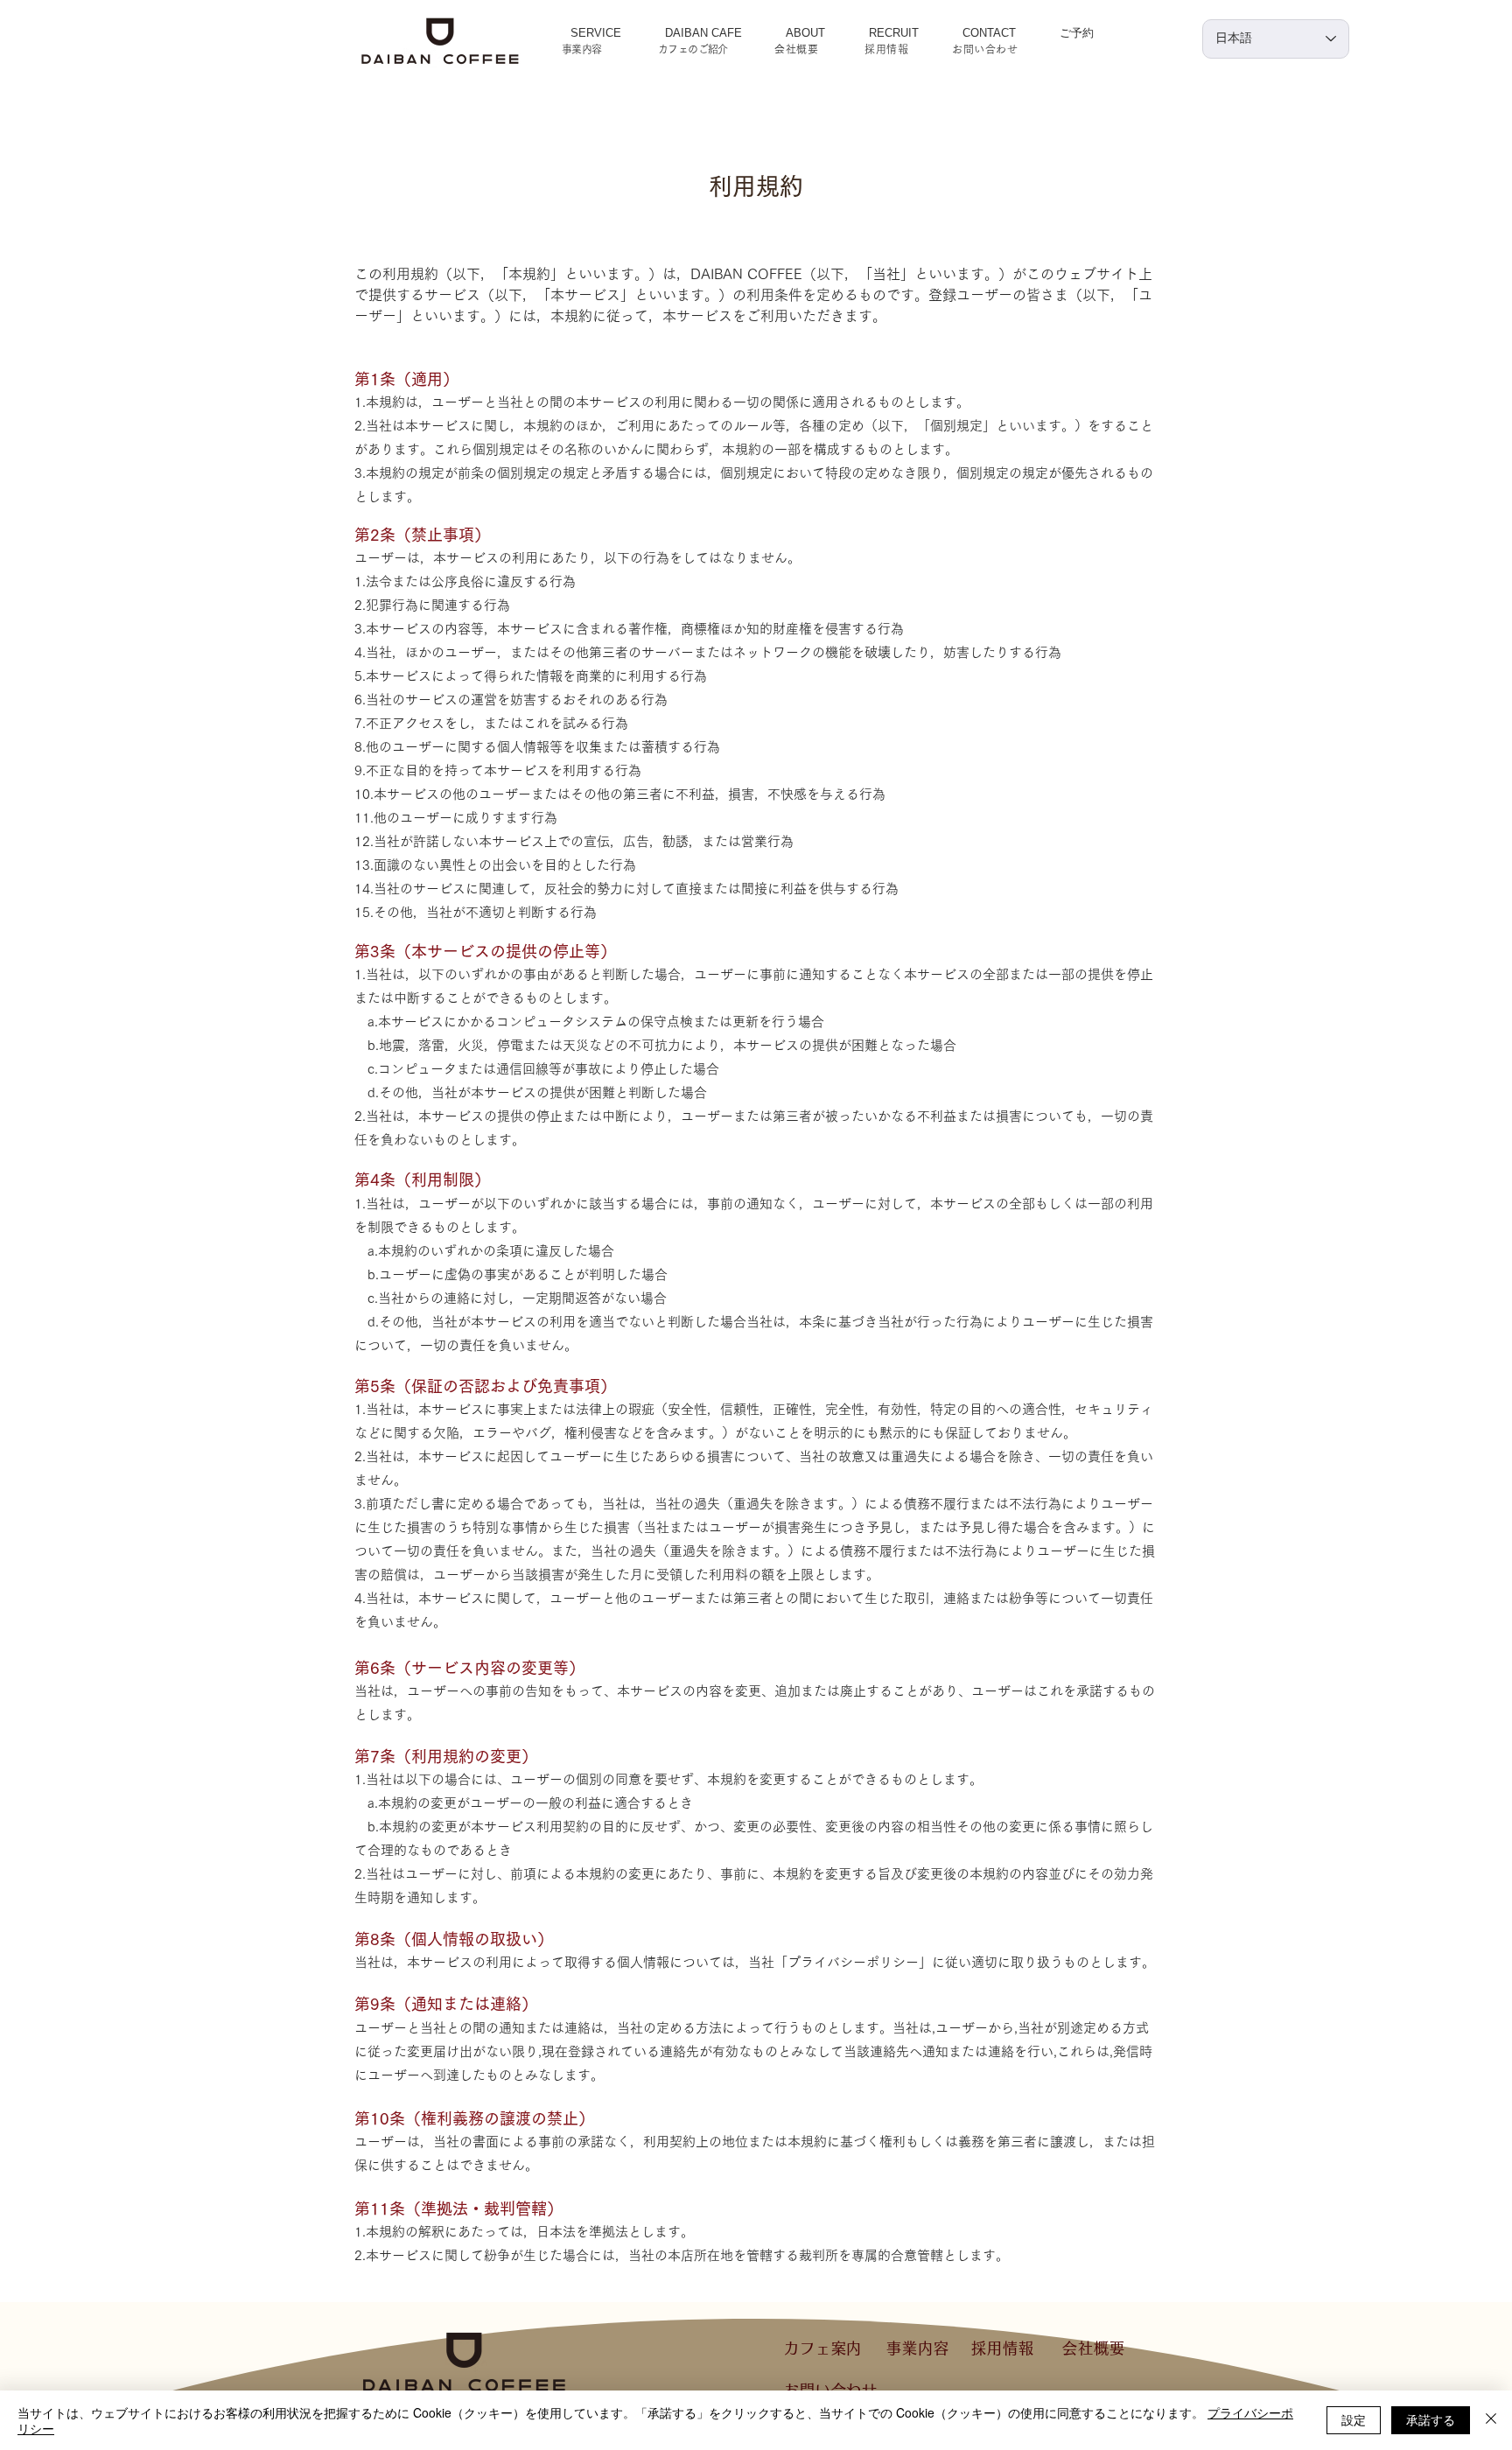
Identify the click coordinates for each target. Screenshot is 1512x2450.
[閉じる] (1491, 2420)
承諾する (1431, 2419)
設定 (1354, 2419)
